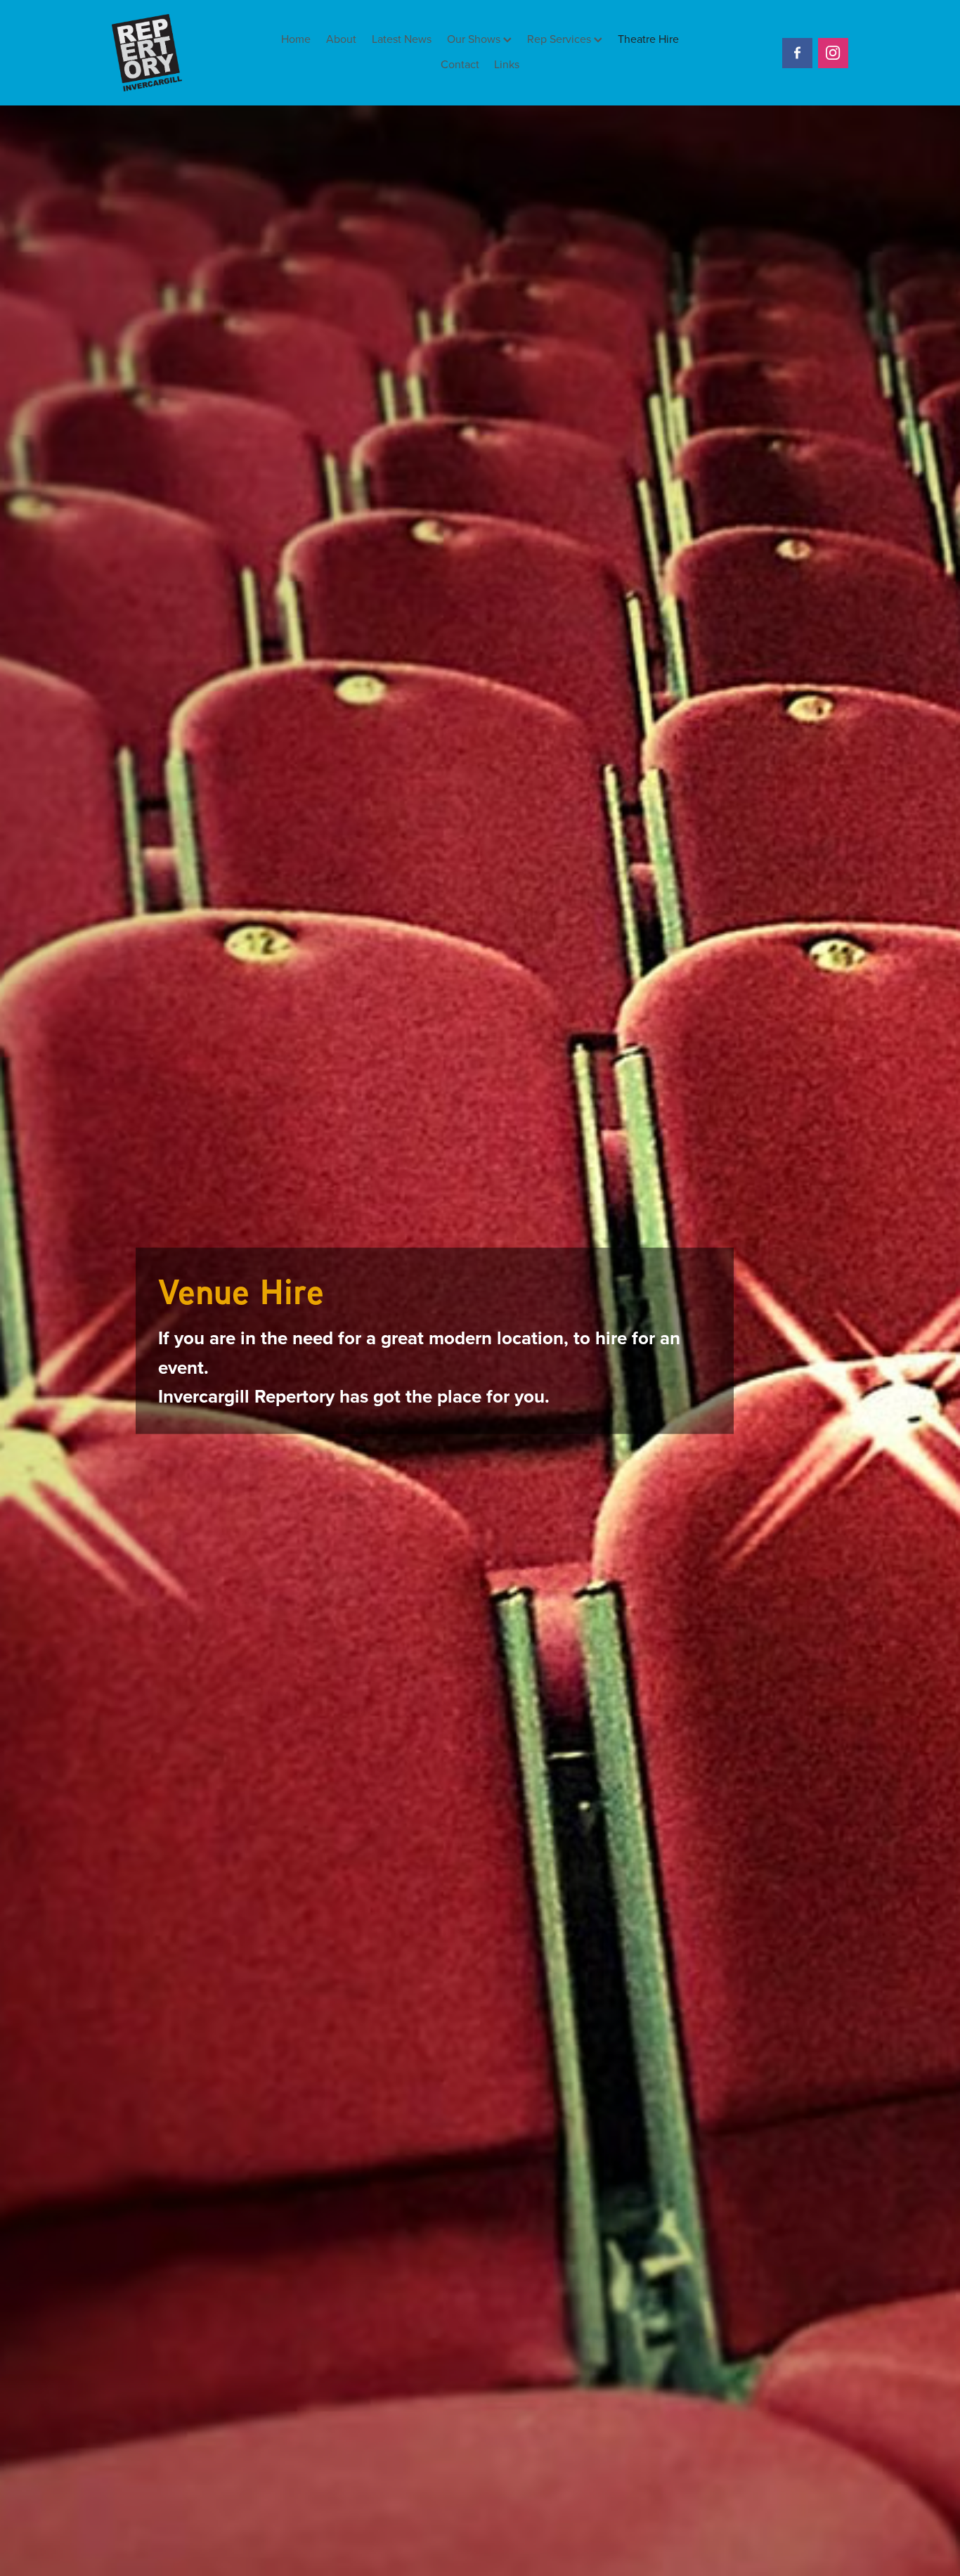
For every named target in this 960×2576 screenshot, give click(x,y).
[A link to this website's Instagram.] (833, 53)
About (341, 39)
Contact (460, 64)
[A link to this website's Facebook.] (797, 53)
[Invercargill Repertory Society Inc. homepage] (186, 53)
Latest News (402, 39)
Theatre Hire (648, 39)
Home (296, 39)
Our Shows (475, 39)
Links (507, 64)
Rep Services (560, 39)
